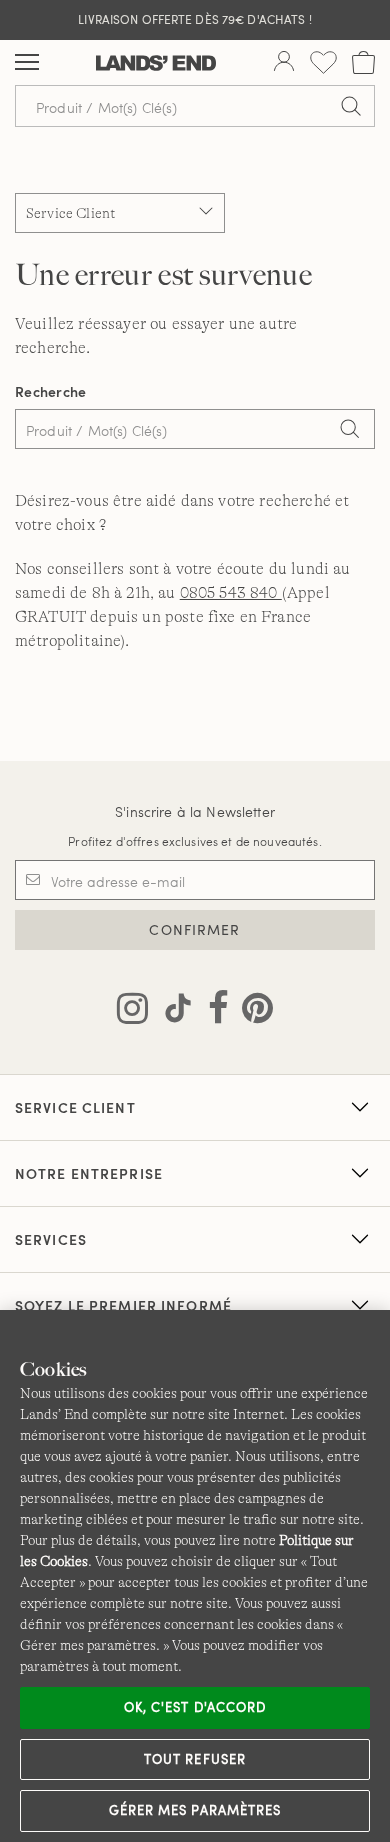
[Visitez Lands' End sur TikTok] (172, 1012)
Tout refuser (195, 1759)
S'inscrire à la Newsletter (195, 811)
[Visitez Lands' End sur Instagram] (132, 1012)
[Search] (350, 431)
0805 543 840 (231, 593)
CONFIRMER (194, 929)
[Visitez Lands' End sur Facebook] (212, 1012)
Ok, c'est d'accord (195, 1707)
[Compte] (284, 63)
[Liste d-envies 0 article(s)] (323, 62)
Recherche (51, 391)
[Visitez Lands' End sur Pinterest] (251, 1012)
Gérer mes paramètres (195, 1810)
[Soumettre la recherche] (351, 106)
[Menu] (27, 63)
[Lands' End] (156, 63)
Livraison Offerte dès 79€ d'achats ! (194, 19)
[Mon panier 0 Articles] (363, 62)
